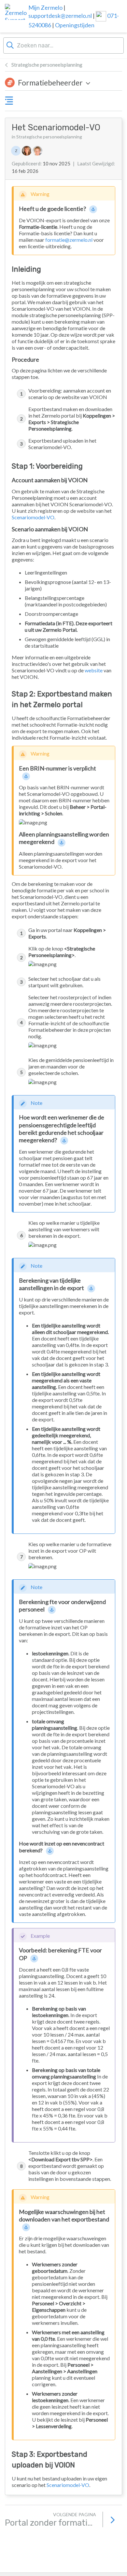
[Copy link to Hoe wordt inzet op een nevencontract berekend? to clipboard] (50, 1851)
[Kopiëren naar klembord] (105, 128)
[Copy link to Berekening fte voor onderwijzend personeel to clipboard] (52, 1610)
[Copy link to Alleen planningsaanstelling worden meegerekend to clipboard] (62, 842)
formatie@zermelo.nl (69, 240)
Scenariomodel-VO (33, 517)
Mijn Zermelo (45, 7)
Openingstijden (75, 25)
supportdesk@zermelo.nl (60, 16)
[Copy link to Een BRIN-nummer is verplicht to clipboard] (26, 776)
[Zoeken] (10, 45)
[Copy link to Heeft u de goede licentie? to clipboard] (93, 209)
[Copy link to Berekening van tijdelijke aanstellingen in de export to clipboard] (92, 1288)
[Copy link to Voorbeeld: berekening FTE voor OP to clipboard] (35, 1958)
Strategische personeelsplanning (47, 65)
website (94, 670)
